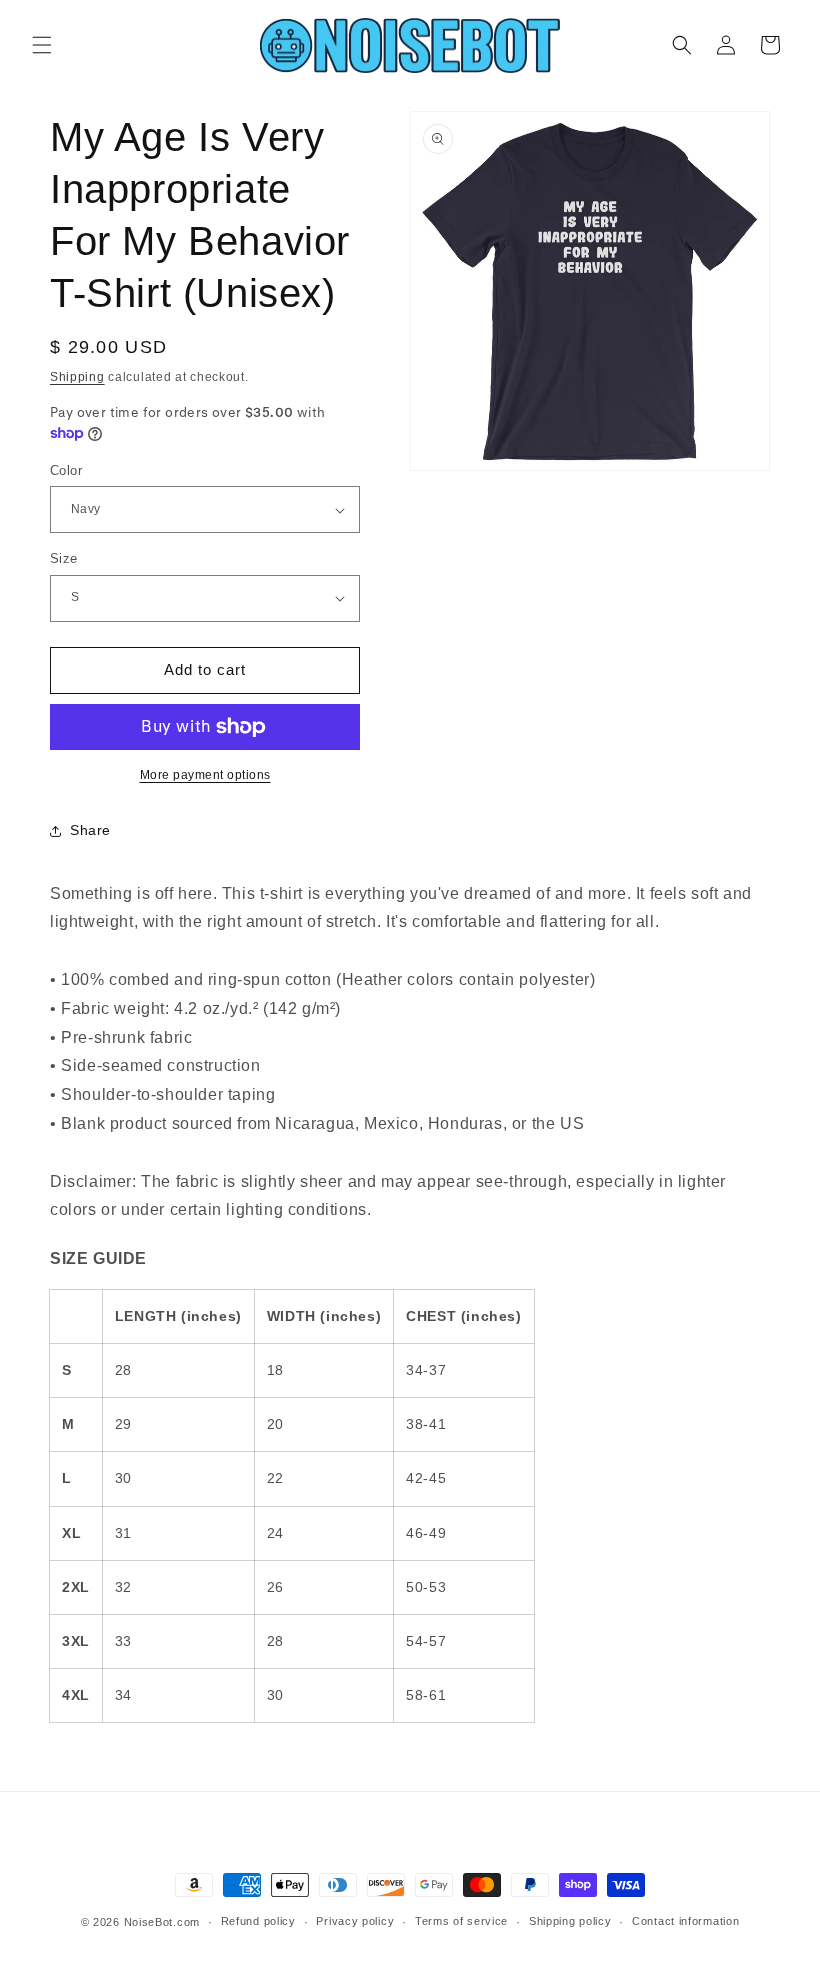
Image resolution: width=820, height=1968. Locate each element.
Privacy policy (355, 1921)
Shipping (77, 377)
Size (64, 558)
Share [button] (90, 830)
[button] (42, 45)
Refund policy (258, 1921)
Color (66, 470)
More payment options (205, 775)
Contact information (685, 1921)
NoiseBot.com (162, 1922)
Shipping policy (570, 1921)
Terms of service (461, 1921)
